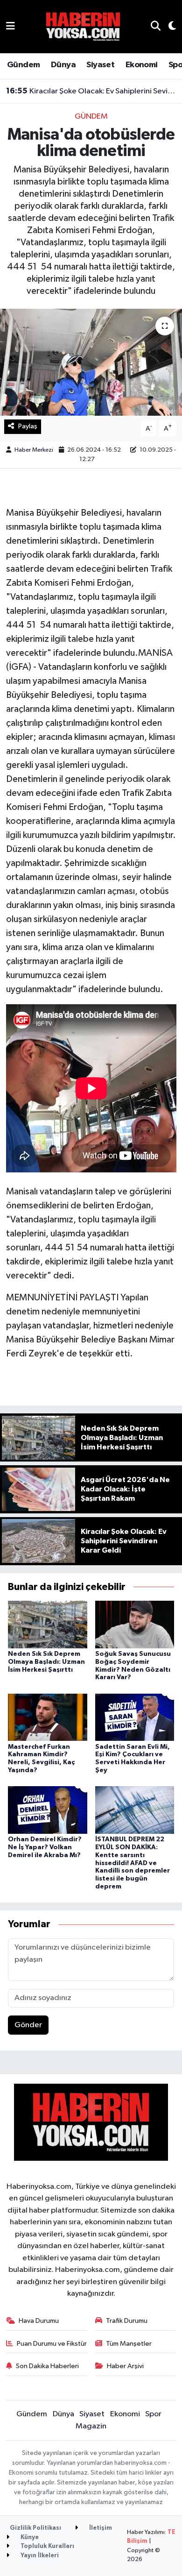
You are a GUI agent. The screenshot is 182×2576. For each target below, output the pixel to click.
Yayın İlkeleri (39, 2556)
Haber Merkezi (34, 450)
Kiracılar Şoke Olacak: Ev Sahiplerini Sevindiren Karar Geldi (91, 91)
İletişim (100, 2528)
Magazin (91, 2426)
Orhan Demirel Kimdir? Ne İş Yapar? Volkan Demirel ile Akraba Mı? (45, 1847)
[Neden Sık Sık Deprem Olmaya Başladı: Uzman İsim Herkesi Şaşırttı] (48, 1624)
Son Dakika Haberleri (47, 2366)
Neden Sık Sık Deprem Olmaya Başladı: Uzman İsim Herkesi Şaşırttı (46, 1662)
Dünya (63, 65)
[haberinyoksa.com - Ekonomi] (83, 26)
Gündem (23, 65)
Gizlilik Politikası (35, 2528)
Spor (153, 2414)
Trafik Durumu (127, 2321)
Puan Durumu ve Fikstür (52, 2344)
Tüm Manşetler (129, 2344)
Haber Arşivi (125, 2366)
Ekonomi (142, 65)
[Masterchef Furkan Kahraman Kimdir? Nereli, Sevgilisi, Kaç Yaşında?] (48, 1717)
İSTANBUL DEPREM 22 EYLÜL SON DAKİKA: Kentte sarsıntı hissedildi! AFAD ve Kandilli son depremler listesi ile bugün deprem (133, 1863)
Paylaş (28, 426)
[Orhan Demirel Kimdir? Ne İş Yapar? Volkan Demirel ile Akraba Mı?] (48, 1810)
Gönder (28, 2025)
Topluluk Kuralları (47, 2546)
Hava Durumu (39, 2321)
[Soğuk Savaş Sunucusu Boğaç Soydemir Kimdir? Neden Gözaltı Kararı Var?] (135, 1624)
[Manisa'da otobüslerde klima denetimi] (91, 362)
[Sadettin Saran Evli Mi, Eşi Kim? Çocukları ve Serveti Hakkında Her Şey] (135, 1717)
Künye (29, 2537)
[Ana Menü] (10, 26)
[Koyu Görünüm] (168, 27)
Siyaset (100, 65)
